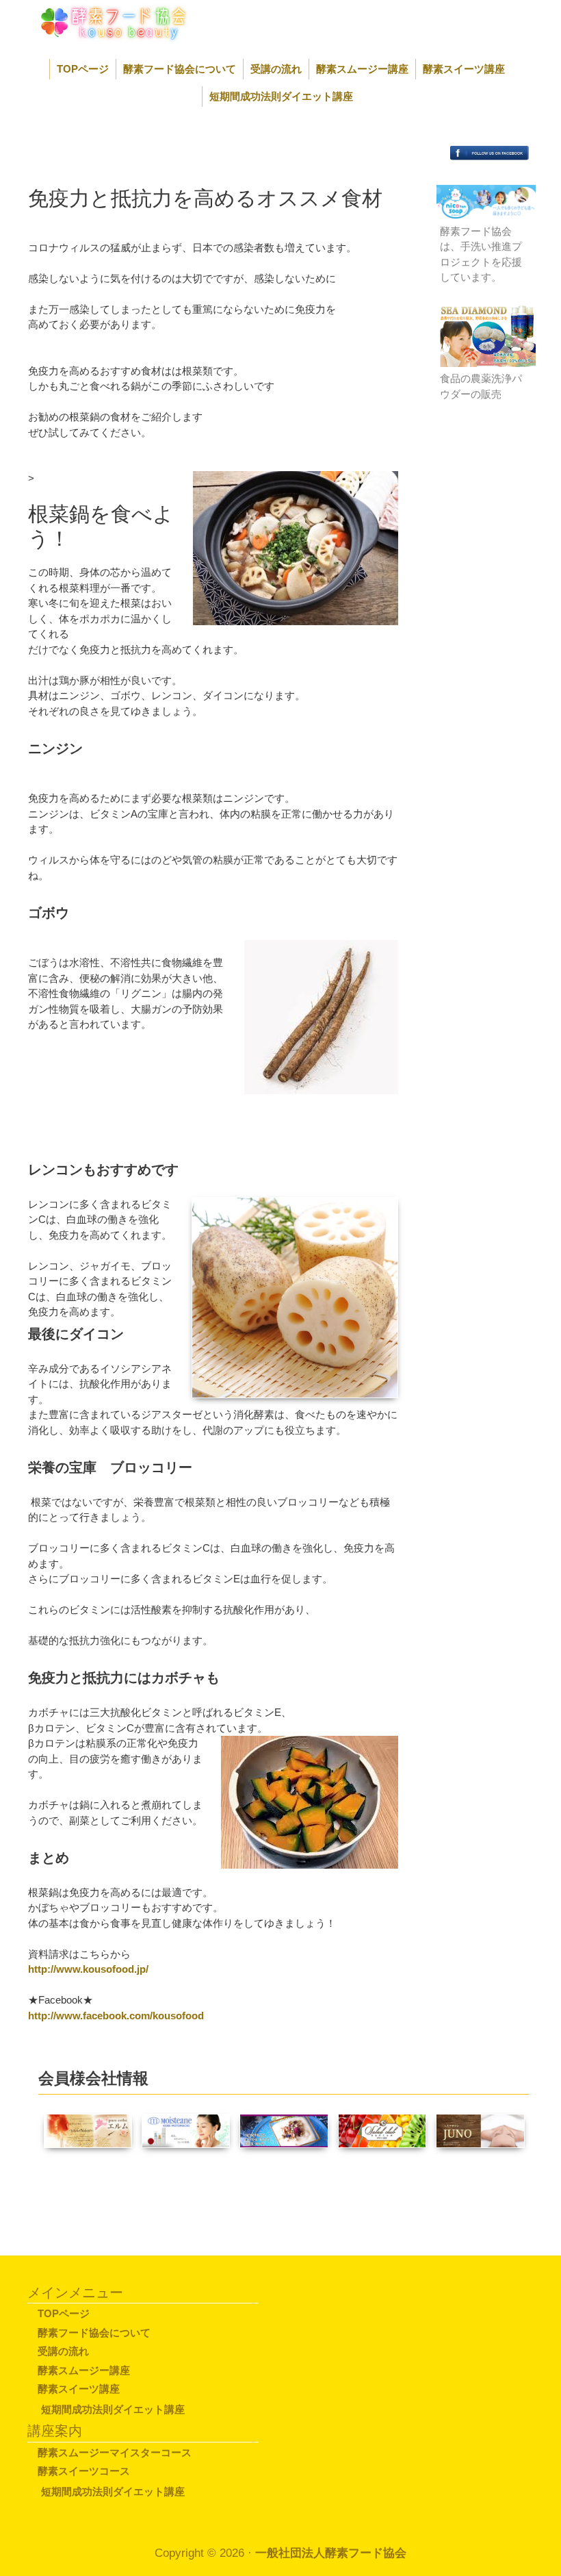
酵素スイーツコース (84, 2471)
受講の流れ (276, 69)
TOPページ (83, 69)
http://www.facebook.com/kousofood (116, 2016)
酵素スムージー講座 (362, 69)
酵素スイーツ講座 (464, 69)
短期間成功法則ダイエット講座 (281, 96)
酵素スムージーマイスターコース (115, 2452)
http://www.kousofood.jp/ (88, 1969)
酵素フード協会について (180, 69)
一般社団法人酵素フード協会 (331, 2553)
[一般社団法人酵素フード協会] (98, 22)
